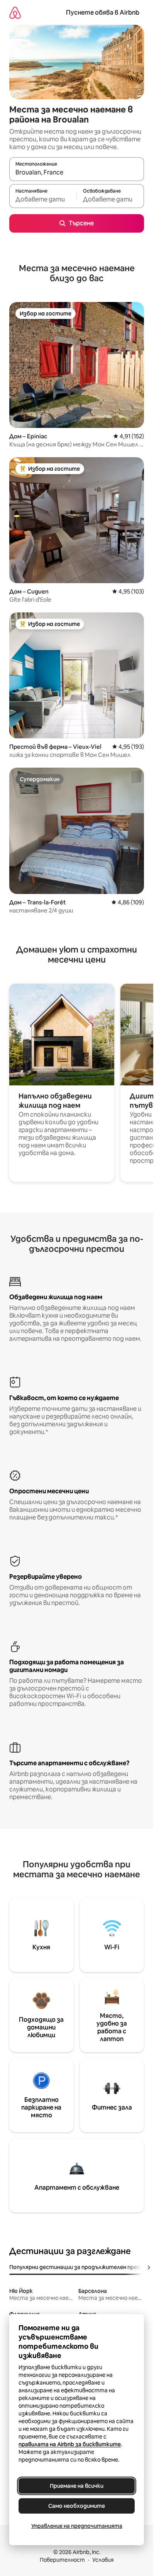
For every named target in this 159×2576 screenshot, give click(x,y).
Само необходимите (77, 2506)
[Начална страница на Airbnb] (15, 13)
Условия (103, 2560)
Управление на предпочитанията (77, 2526)
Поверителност (62, 2560)
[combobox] (77, 173)
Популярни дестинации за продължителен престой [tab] (80, 2267)
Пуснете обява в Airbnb (103, 13)
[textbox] (43, 200)
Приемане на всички (77, 2486)
